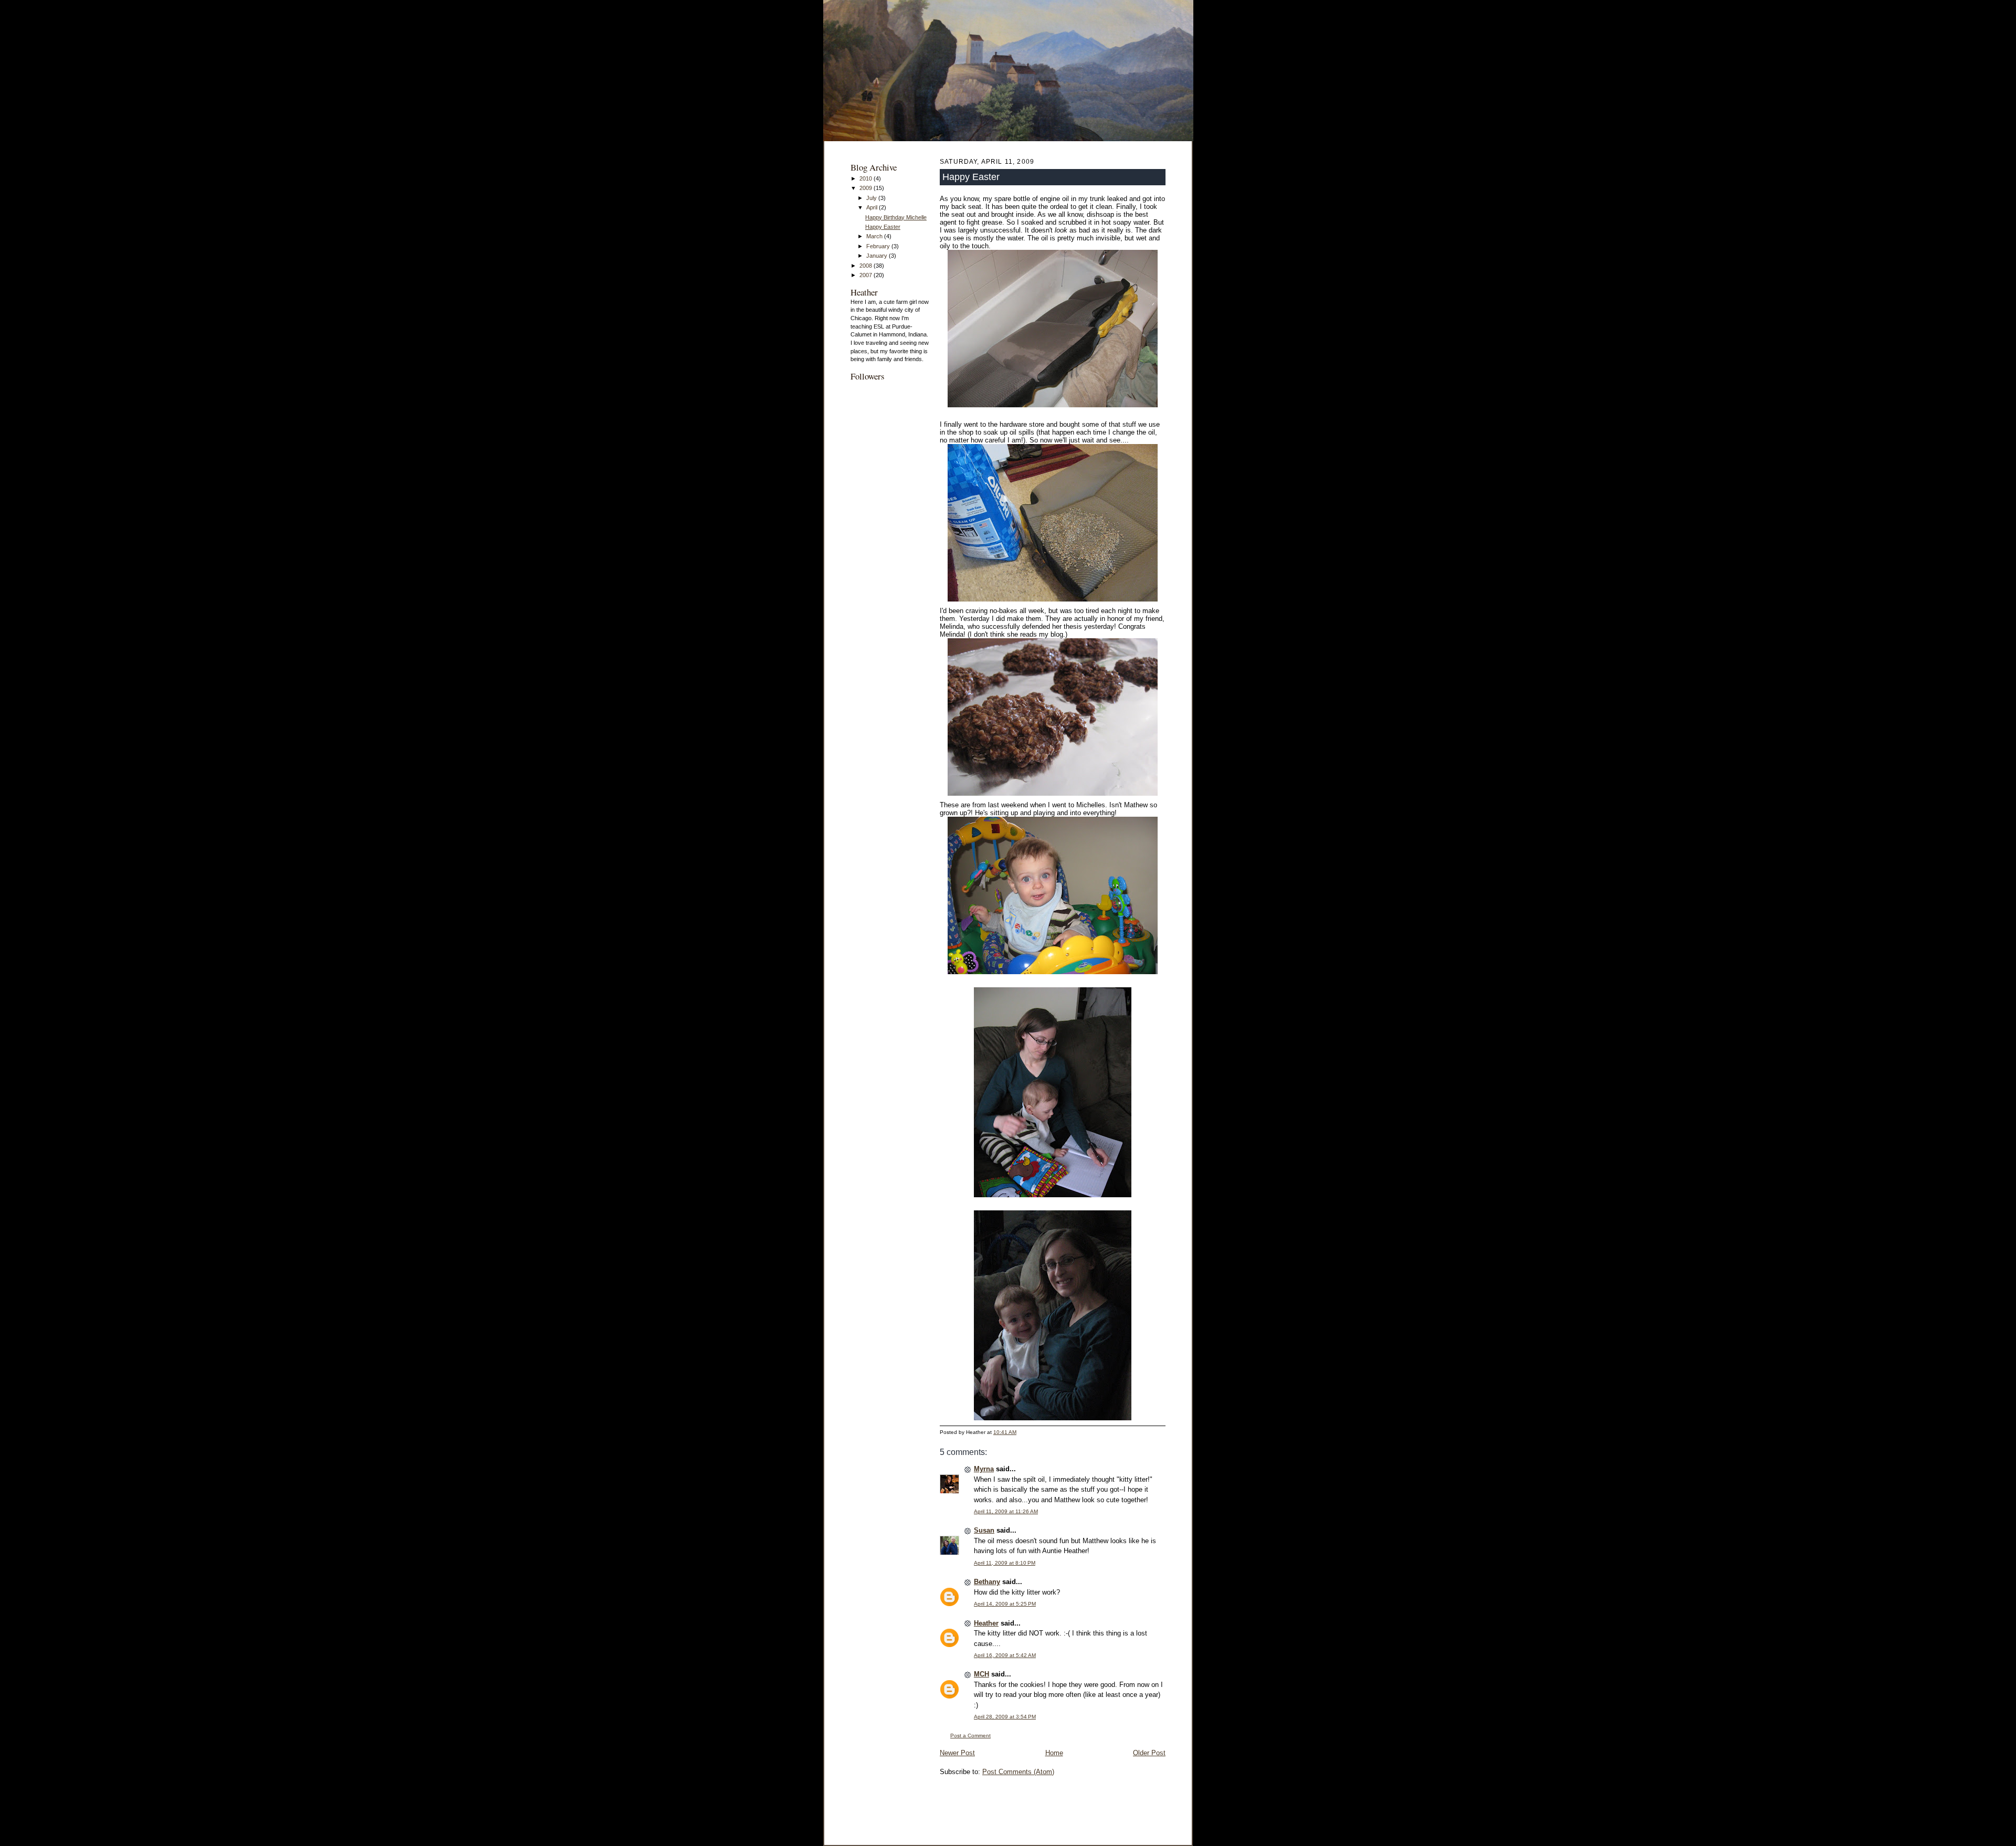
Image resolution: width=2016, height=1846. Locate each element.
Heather (986, 1623)
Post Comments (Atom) (1018, 1772)
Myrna (984, 1469)
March (875, 236)
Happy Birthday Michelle (896, 217)
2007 (867, 275)
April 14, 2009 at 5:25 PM (1005, 1604)
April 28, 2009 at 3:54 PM (1005, 1717)
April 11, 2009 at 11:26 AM (1006, 1511)
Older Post (1149, 1753)
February (879, 246)
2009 (867, 188)
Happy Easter (883, 227)
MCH (981, 1674)
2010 (867, 178)
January (878, 256)
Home (1054, 1753)
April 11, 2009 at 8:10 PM (1005, 1563)
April (873, 207)
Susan (984, 1530)
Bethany (987, 1582)
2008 (867, 266)
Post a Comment (970, 1736)
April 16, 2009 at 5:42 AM (1005, 1655)
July (872, 198)
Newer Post (957, 1753)
